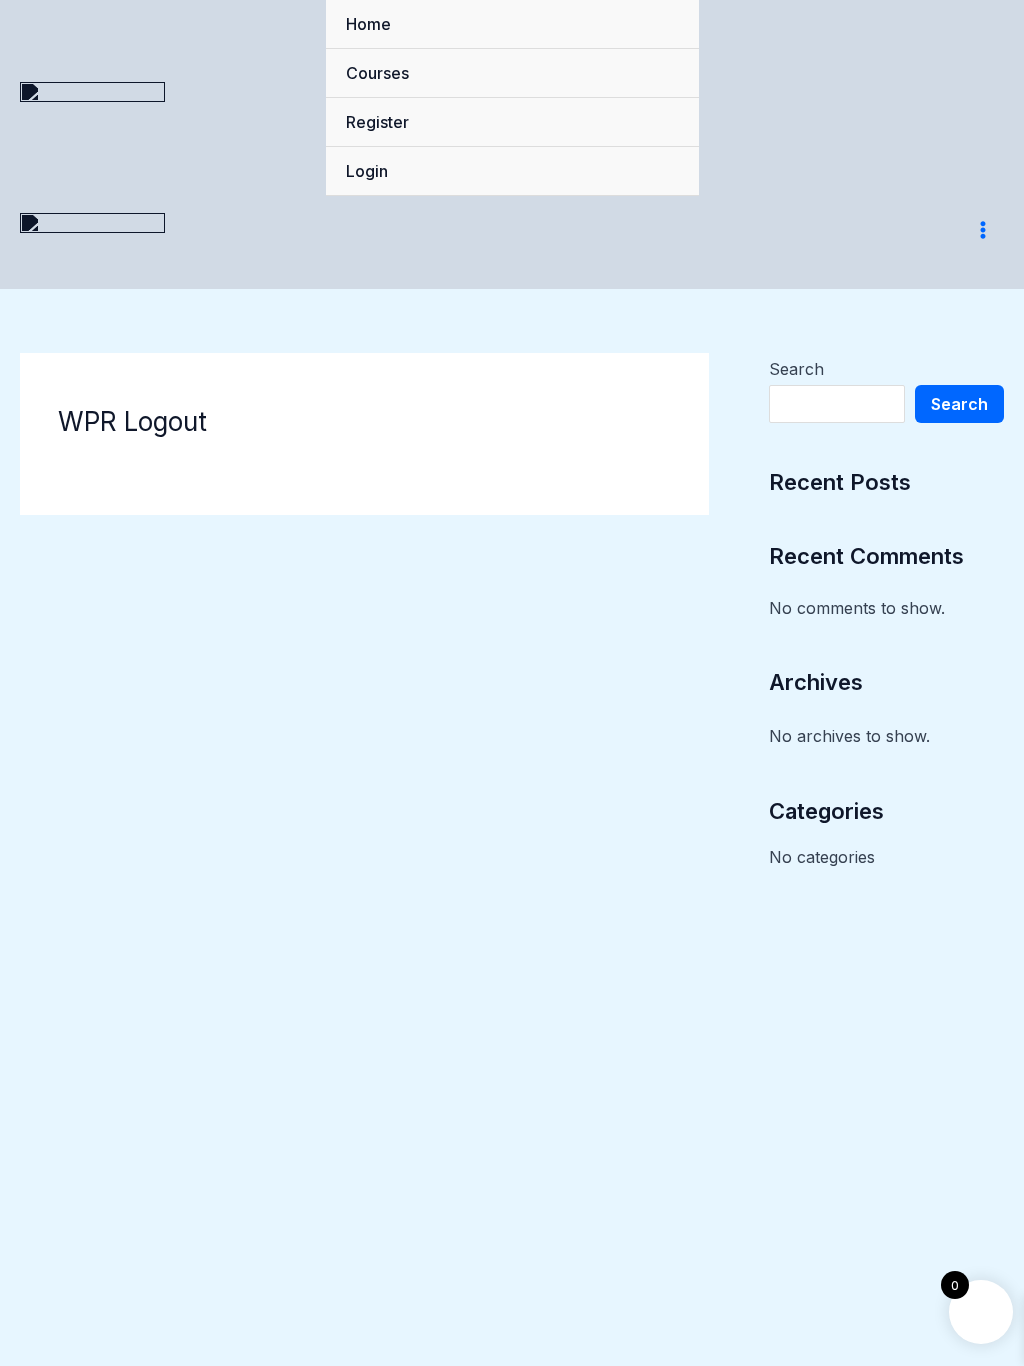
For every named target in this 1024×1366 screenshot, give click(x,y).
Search (796, 369)
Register (377, 122)
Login (367, 171)
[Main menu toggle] (983, 229)
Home (368, 24)
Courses (377, 73)
